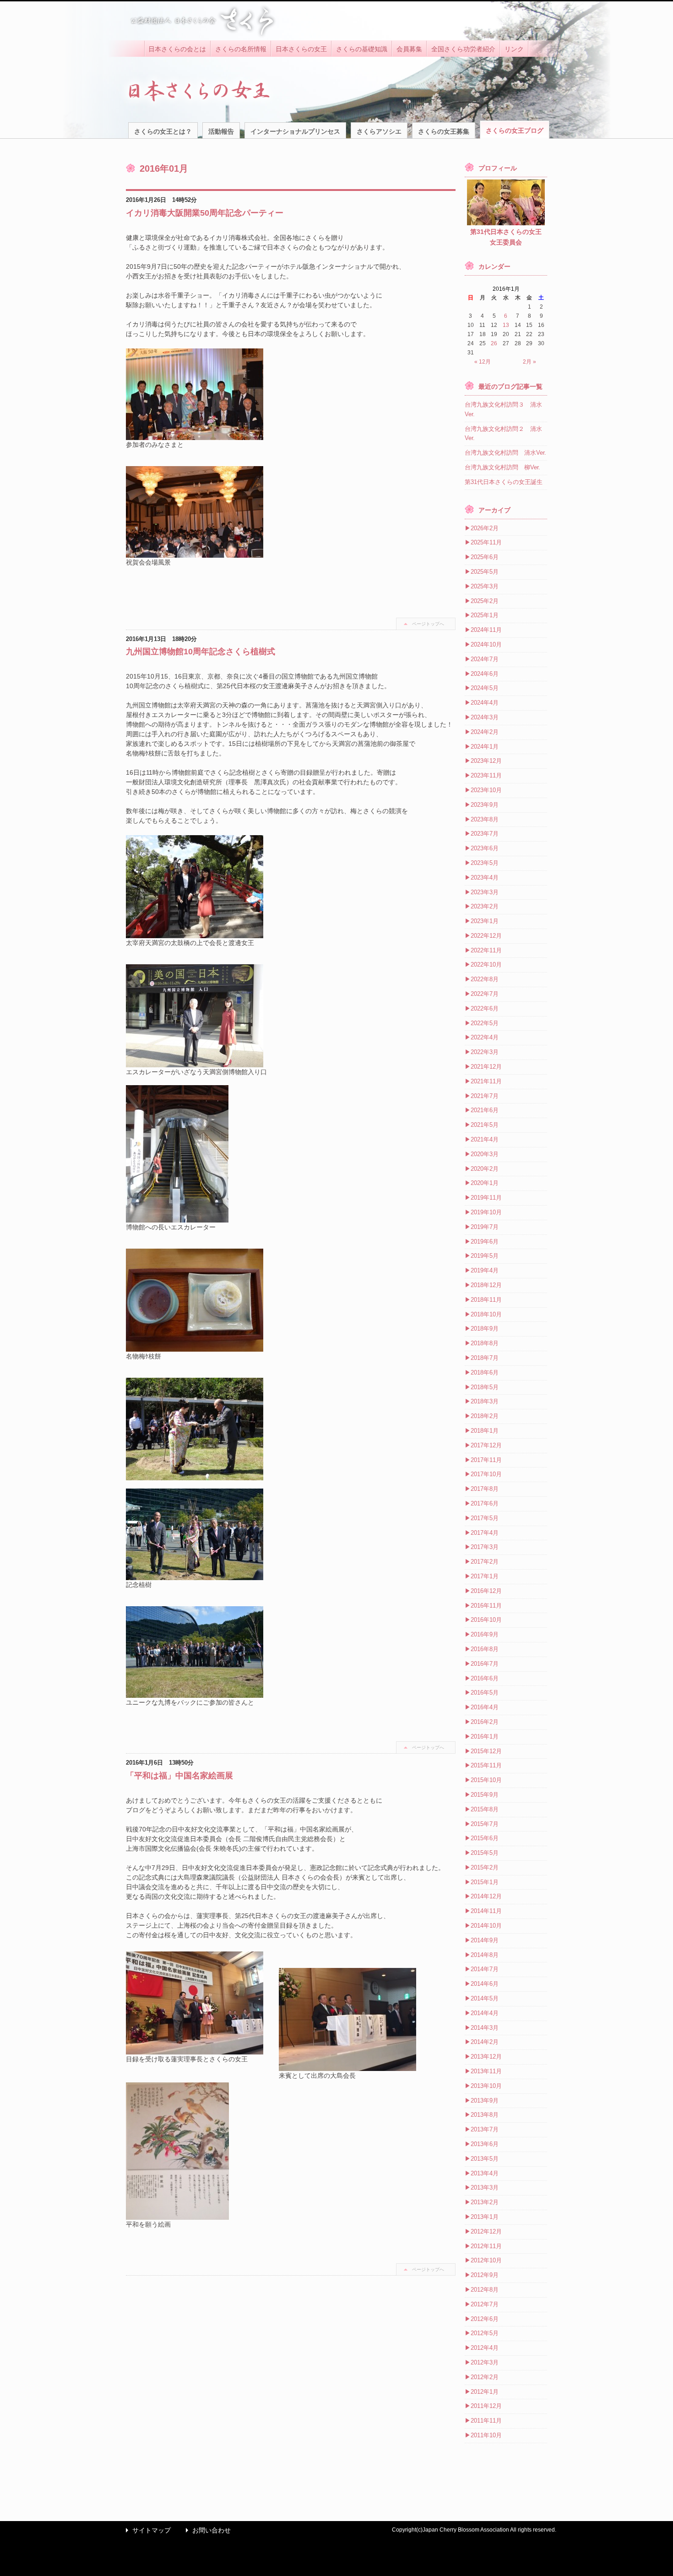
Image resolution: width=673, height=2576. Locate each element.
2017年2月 (485, 1562)
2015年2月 (485, 1867)
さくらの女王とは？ (163, 131)
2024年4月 (485, 703)
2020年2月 (485, 1169)
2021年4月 (485, 1139)
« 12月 (483, 362)
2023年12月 (486, 761)
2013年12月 (486, 2057)
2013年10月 (486, 2086)
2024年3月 (485, 717)
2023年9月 (485, 805)
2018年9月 (485, 1329)
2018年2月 (485, 1416)
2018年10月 (486, 1314)
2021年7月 (485, 1096)
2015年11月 (486, 1765)
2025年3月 (485, 586)
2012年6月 (485, 2319)
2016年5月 (485, 1693)
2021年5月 (485, 1125)
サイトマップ (146, 2530)
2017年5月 (485, 1518)
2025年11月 (486, 542)
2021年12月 (486, 1067)
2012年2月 (485, 2377)
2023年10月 (486, 790)
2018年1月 (485, 1431)
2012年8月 (485, 2290)
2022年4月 (485, 1037)
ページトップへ (428, 624)
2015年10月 (486, 1780)
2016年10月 (486, 1620)
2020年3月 (485, 1154)
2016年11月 (486, 1606)
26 (494, 343)
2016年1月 (485, 1736)
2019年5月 (485, 1256)
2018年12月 (486, 1285)
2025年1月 (485, 615)
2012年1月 (485, 2392)
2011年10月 (486, 2435)
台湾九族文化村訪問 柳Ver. (502, 467)
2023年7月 (485, 834)
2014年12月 (486, 1896)
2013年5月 (485, 2159)
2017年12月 (486, 1445)
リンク (514, 49)
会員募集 (409, 49)
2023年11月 (486, 775)
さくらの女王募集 (444, 131)
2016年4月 (485, 1707)
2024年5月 (485, 688)
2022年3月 (485, 1052)
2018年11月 (486, 1300)
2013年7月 (485, 2129)
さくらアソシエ (379, 131)
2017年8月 (485, 1489)
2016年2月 (485, 1722)
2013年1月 (485, 2217)
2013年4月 (485, 2173)
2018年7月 (485, 1358)
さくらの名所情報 (241, 49)
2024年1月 (485, 747)
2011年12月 (486, 2406)
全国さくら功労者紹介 (463, 49)
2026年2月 (485, 528)
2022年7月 (485, 994)
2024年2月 (485, 732)
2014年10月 (486, 1926)
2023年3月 (485, 892)
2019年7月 (485, 1227)
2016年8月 (485, 1649)
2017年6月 (485, 1503)
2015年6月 (485, 1838)
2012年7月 (485, 2304)
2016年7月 (485, 1664)
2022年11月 (486, 950)
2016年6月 (485, 1678)
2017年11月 (486, 1460)
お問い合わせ (206, 2530)
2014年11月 (486, 1911)
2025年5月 (485, 572)
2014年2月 (485, 2042)
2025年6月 (485, 557)
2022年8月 (485, 979)
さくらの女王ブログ (515, 130)
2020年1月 (485, 1183)
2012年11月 (486, 2246)
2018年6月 (485, 1372)
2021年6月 (485, 1110)
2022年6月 (485, 1008)
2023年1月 (485, 921)
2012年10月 (486, 2260)
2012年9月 (485, 2275)
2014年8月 (485, 1955)
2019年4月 (485, 1270)
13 (506, 325)
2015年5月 (485, 1853)
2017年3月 (485, 1547)
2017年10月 (486, 1474)
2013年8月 (485, 2115)
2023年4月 (485, 878)
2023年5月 (485, 863)
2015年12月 (486, 1751)
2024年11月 (486, 630)
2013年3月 (485, 2187)
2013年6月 (485, 2144)
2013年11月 (486, 2071)
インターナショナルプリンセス (295, 131)
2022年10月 (486, 965)
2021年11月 (486, 1081)
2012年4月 (485, 2348)
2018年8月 (485, 1343)
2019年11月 (486, 1198)
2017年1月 (485, 1576)
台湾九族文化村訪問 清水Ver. (505, 453)
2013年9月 (485, 2100)
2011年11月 (486, 2421)
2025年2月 (485, 601)
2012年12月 (486, 2231)
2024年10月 (486, 644)
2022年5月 (485, 1023)
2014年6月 (485, 1984)
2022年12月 (486, 936)
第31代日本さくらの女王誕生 (504, 482)
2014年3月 (485, 2028)
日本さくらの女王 (301, 49)
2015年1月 (485, 1882)
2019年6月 (485, 1242)
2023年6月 (485, 848)
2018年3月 (485, 1401)
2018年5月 (485, 1387)
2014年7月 (485, 1969)
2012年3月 (485, 2362)
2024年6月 (485, 674)
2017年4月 (485, 1533)
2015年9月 (485, 1795)
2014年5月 (485, 1998)
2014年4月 (485, 2013)
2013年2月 (485, 2202)
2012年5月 (485, 2333)
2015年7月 (485, 1824)
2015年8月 (485, 1809)
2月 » (529, 362)
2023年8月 (485, 819)
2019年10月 (486, 1212)
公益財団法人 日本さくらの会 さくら (201, 21)
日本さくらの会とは (177, 49)
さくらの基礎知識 (362, 49)
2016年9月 (485, 1634)
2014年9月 (485, 1940)
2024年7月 (485, 659)
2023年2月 (485, 906)
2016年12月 (486, 1591)
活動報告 (221, 131)
